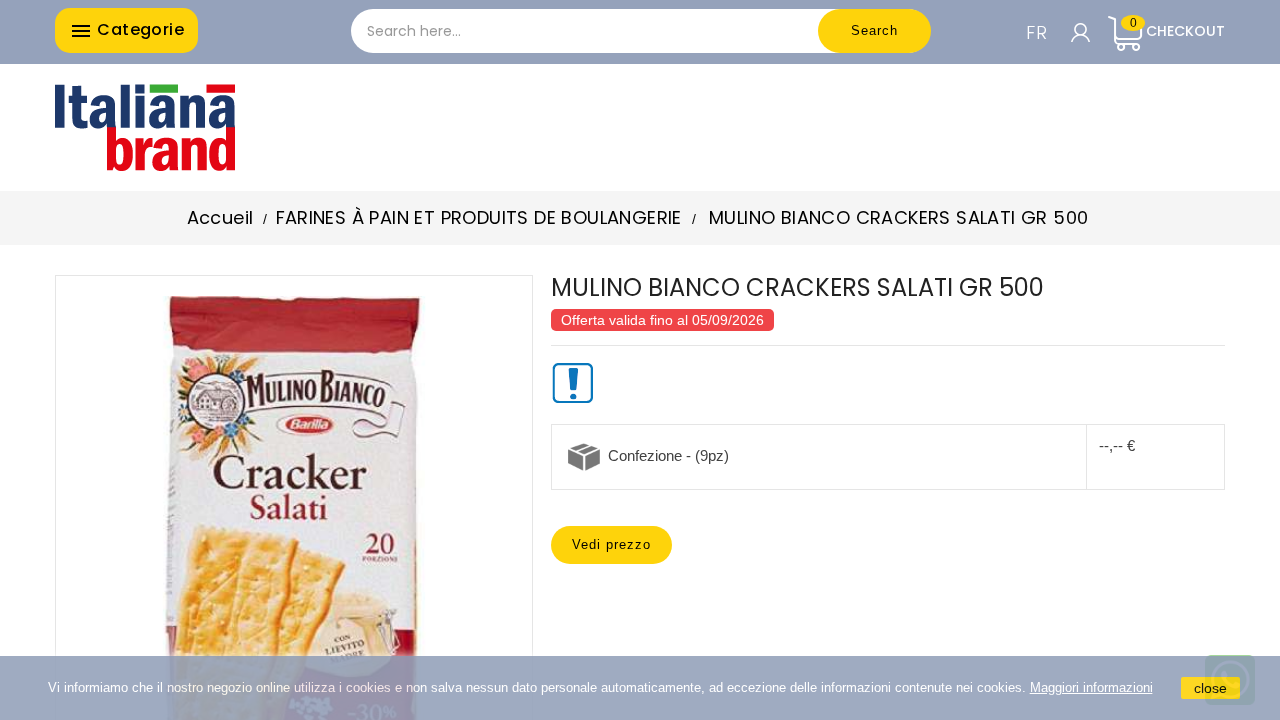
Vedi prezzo (611, 544)
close (1210, 688)
